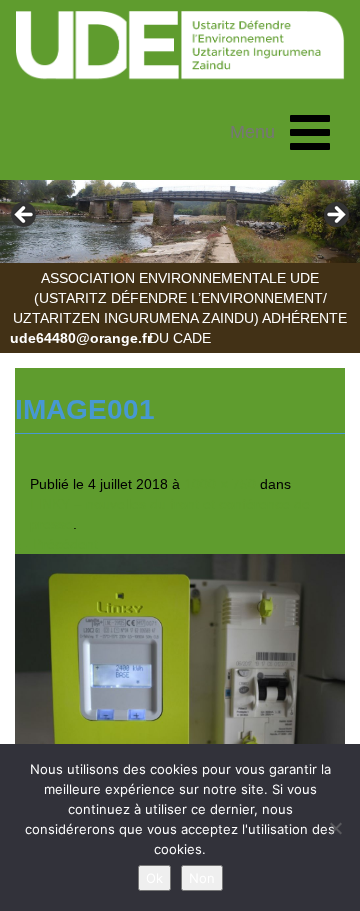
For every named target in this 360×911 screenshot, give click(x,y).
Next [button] (335, 216)
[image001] (180, 676)
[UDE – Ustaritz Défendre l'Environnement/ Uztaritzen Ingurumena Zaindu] (180, 46)
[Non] (335, 828)
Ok (154, 878)
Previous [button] (25, 216)
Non (202, 878)
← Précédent (56, 544)
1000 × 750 (220, 484)
